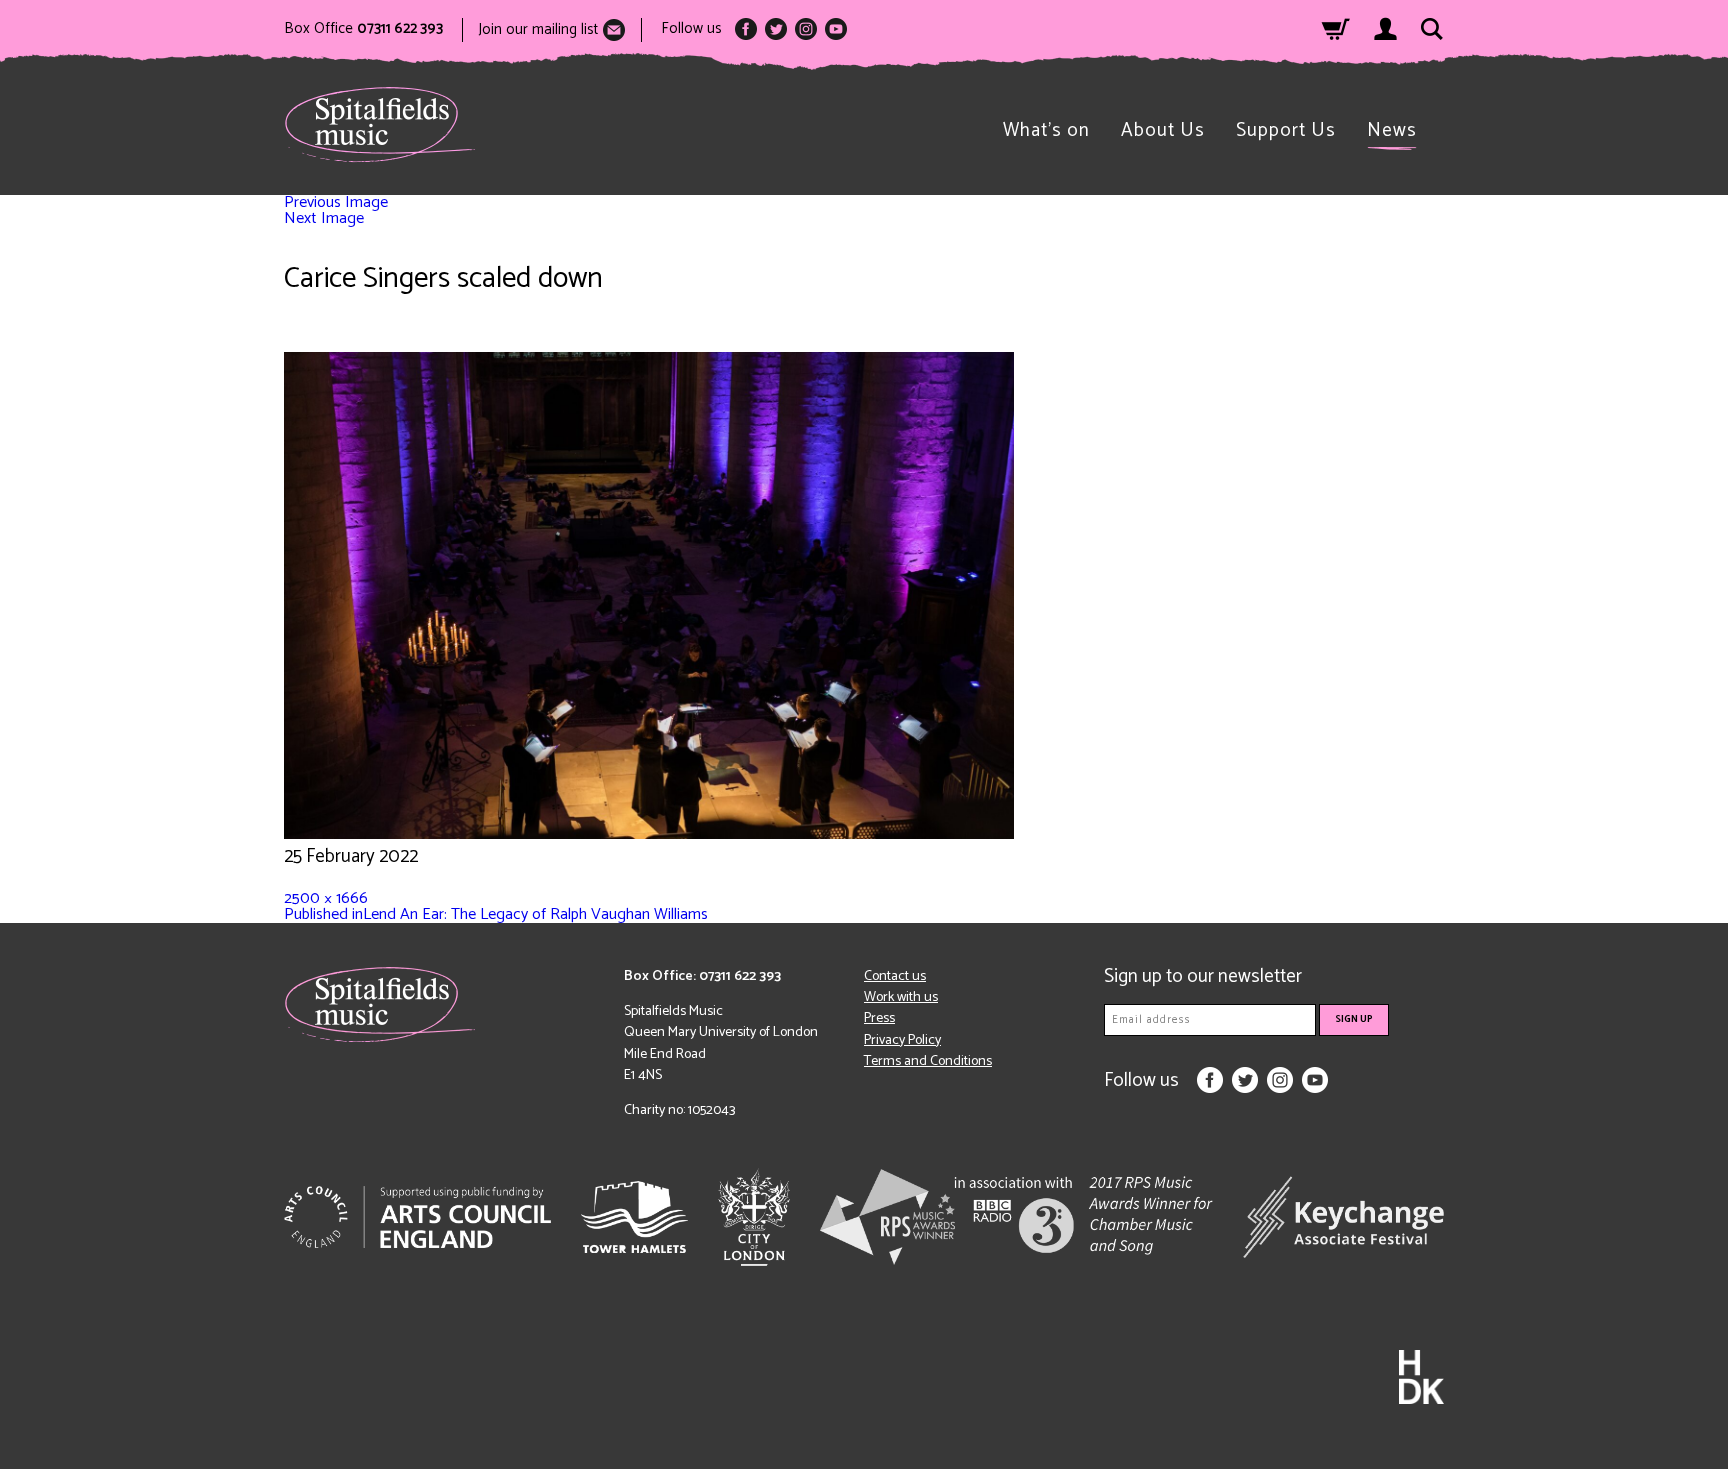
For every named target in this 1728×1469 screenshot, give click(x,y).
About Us (1163, 130)
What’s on (1046, 130)
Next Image (324, 218)
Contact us (895, 976)
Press (879, 1018)
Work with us (901, 997)
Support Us (1286, 130)
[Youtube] (836, 29)
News (1392, 130)
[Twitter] (776, 29)
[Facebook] (746, 29)
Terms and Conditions (928, 1061)
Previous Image (336, 202)
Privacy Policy (902, 1040)
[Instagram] (806, 29)
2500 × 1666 (326, 898)
